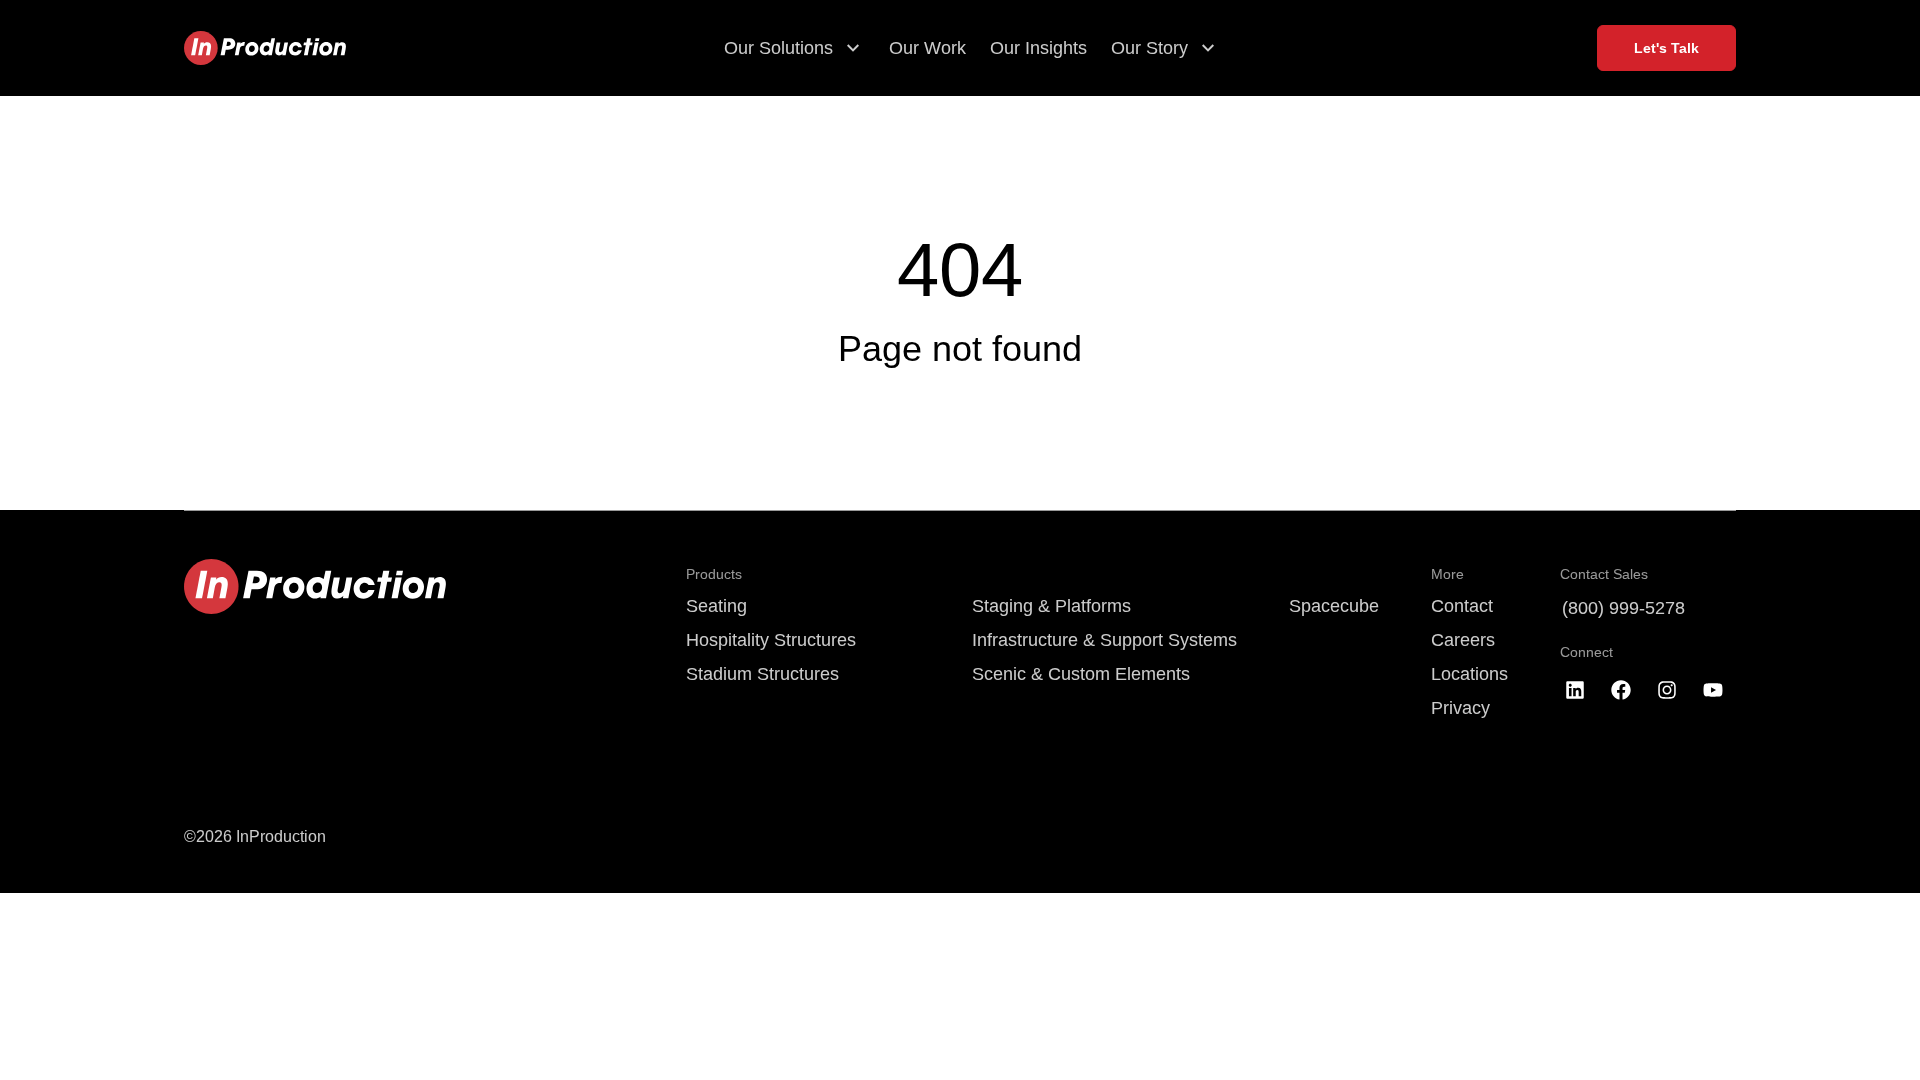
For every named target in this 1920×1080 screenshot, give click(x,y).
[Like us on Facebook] (1621, 690)
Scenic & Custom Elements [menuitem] (1081, 674)
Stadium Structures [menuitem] (762, 674)
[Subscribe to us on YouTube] (1713, 690)
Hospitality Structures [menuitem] (771, 640)
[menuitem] (1104, 574)
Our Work (927, 48)
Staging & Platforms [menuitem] (1051, 606)
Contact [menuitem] (1462, 606)
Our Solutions (778, 48)
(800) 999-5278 (1623, 608)
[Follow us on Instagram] (1667, 690)
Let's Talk (1666, 48)
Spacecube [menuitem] (1334, 606)
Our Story (1149, 48)
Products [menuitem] (714, 574)
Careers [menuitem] (1463, 640)
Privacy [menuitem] (1460, 708)
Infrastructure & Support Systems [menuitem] (1104, 640)
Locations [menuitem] (1469, 674)
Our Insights (1038, 48)
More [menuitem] (1447, 574)
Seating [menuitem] (716, 606)
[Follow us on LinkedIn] (1575, 690)
